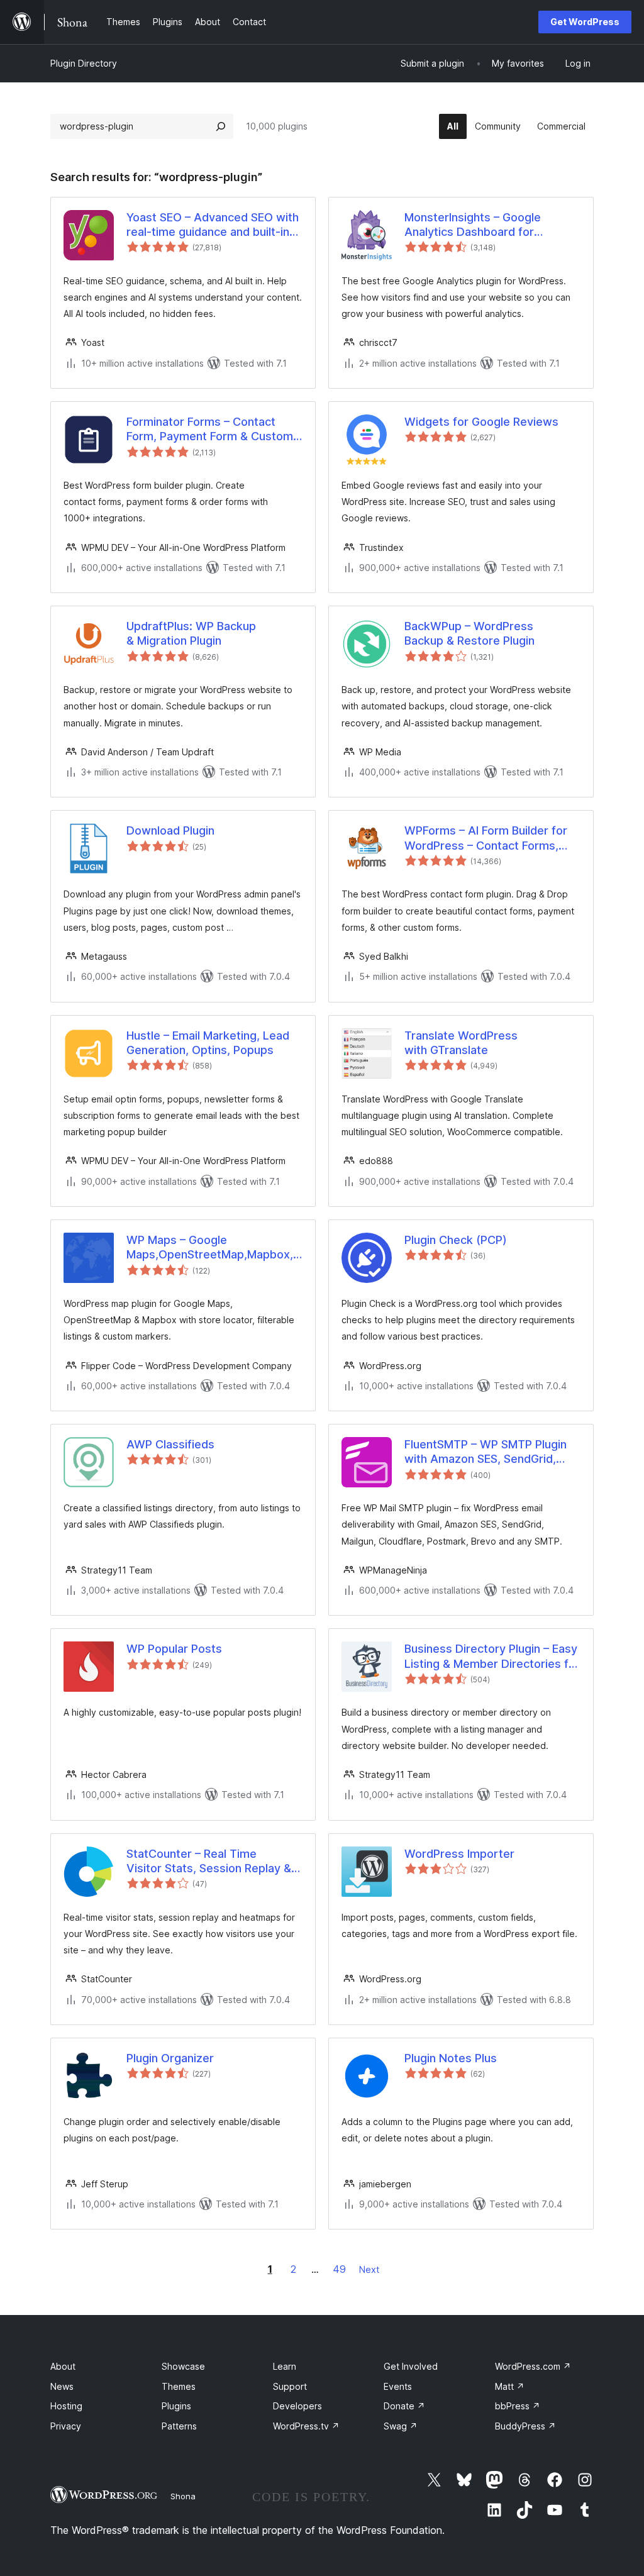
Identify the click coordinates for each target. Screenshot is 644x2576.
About (63, 2366)
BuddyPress (525, 2426)
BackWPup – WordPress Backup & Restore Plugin (469, 633)
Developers (297, 2406)
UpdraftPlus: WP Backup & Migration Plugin (191, 633)
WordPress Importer (459, 1854)
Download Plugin (170, 830)
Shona (183, 2496)
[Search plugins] (221, 126)
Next (369, 2269)
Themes (179, 2386)
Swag (401, 2426)
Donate (404, 2406)
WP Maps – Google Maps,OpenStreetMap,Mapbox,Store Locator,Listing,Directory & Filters (214, 1248)
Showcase (183, 2366)
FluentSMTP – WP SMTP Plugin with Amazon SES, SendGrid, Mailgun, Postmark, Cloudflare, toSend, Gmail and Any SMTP (486, 1452)
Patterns (179, 2426)
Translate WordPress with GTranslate (461, 1043)
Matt (510, 2386)
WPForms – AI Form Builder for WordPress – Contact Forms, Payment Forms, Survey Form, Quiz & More (486, 838)
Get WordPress (585, 22)
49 (339, 2269)
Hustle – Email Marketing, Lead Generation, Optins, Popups (208, 1043)
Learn (285, 2366)
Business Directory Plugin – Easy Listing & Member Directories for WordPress (492, 1657)
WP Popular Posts (174, 1649)
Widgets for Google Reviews (481, 422)
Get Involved (411, 2366)
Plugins (176, 2406)
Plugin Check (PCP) (456, 1240)
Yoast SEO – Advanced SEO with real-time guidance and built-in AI (213, 225)
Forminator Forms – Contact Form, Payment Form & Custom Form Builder (210, 430)
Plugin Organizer (170, 2058)
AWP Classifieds (170, 1444)
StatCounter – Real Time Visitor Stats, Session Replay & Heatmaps (209, 1862)
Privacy (66, 2426)
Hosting (66, 2406)
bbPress (518, 2406)
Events (398, 2386)
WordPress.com (533, 2366)
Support (290, 2386)
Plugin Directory (84, 63)
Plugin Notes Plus (451, 2058)
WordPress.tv (306, 2426)
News (62, 2386)
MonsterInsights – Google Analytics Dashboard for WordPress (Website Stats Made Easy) (492, 225)
